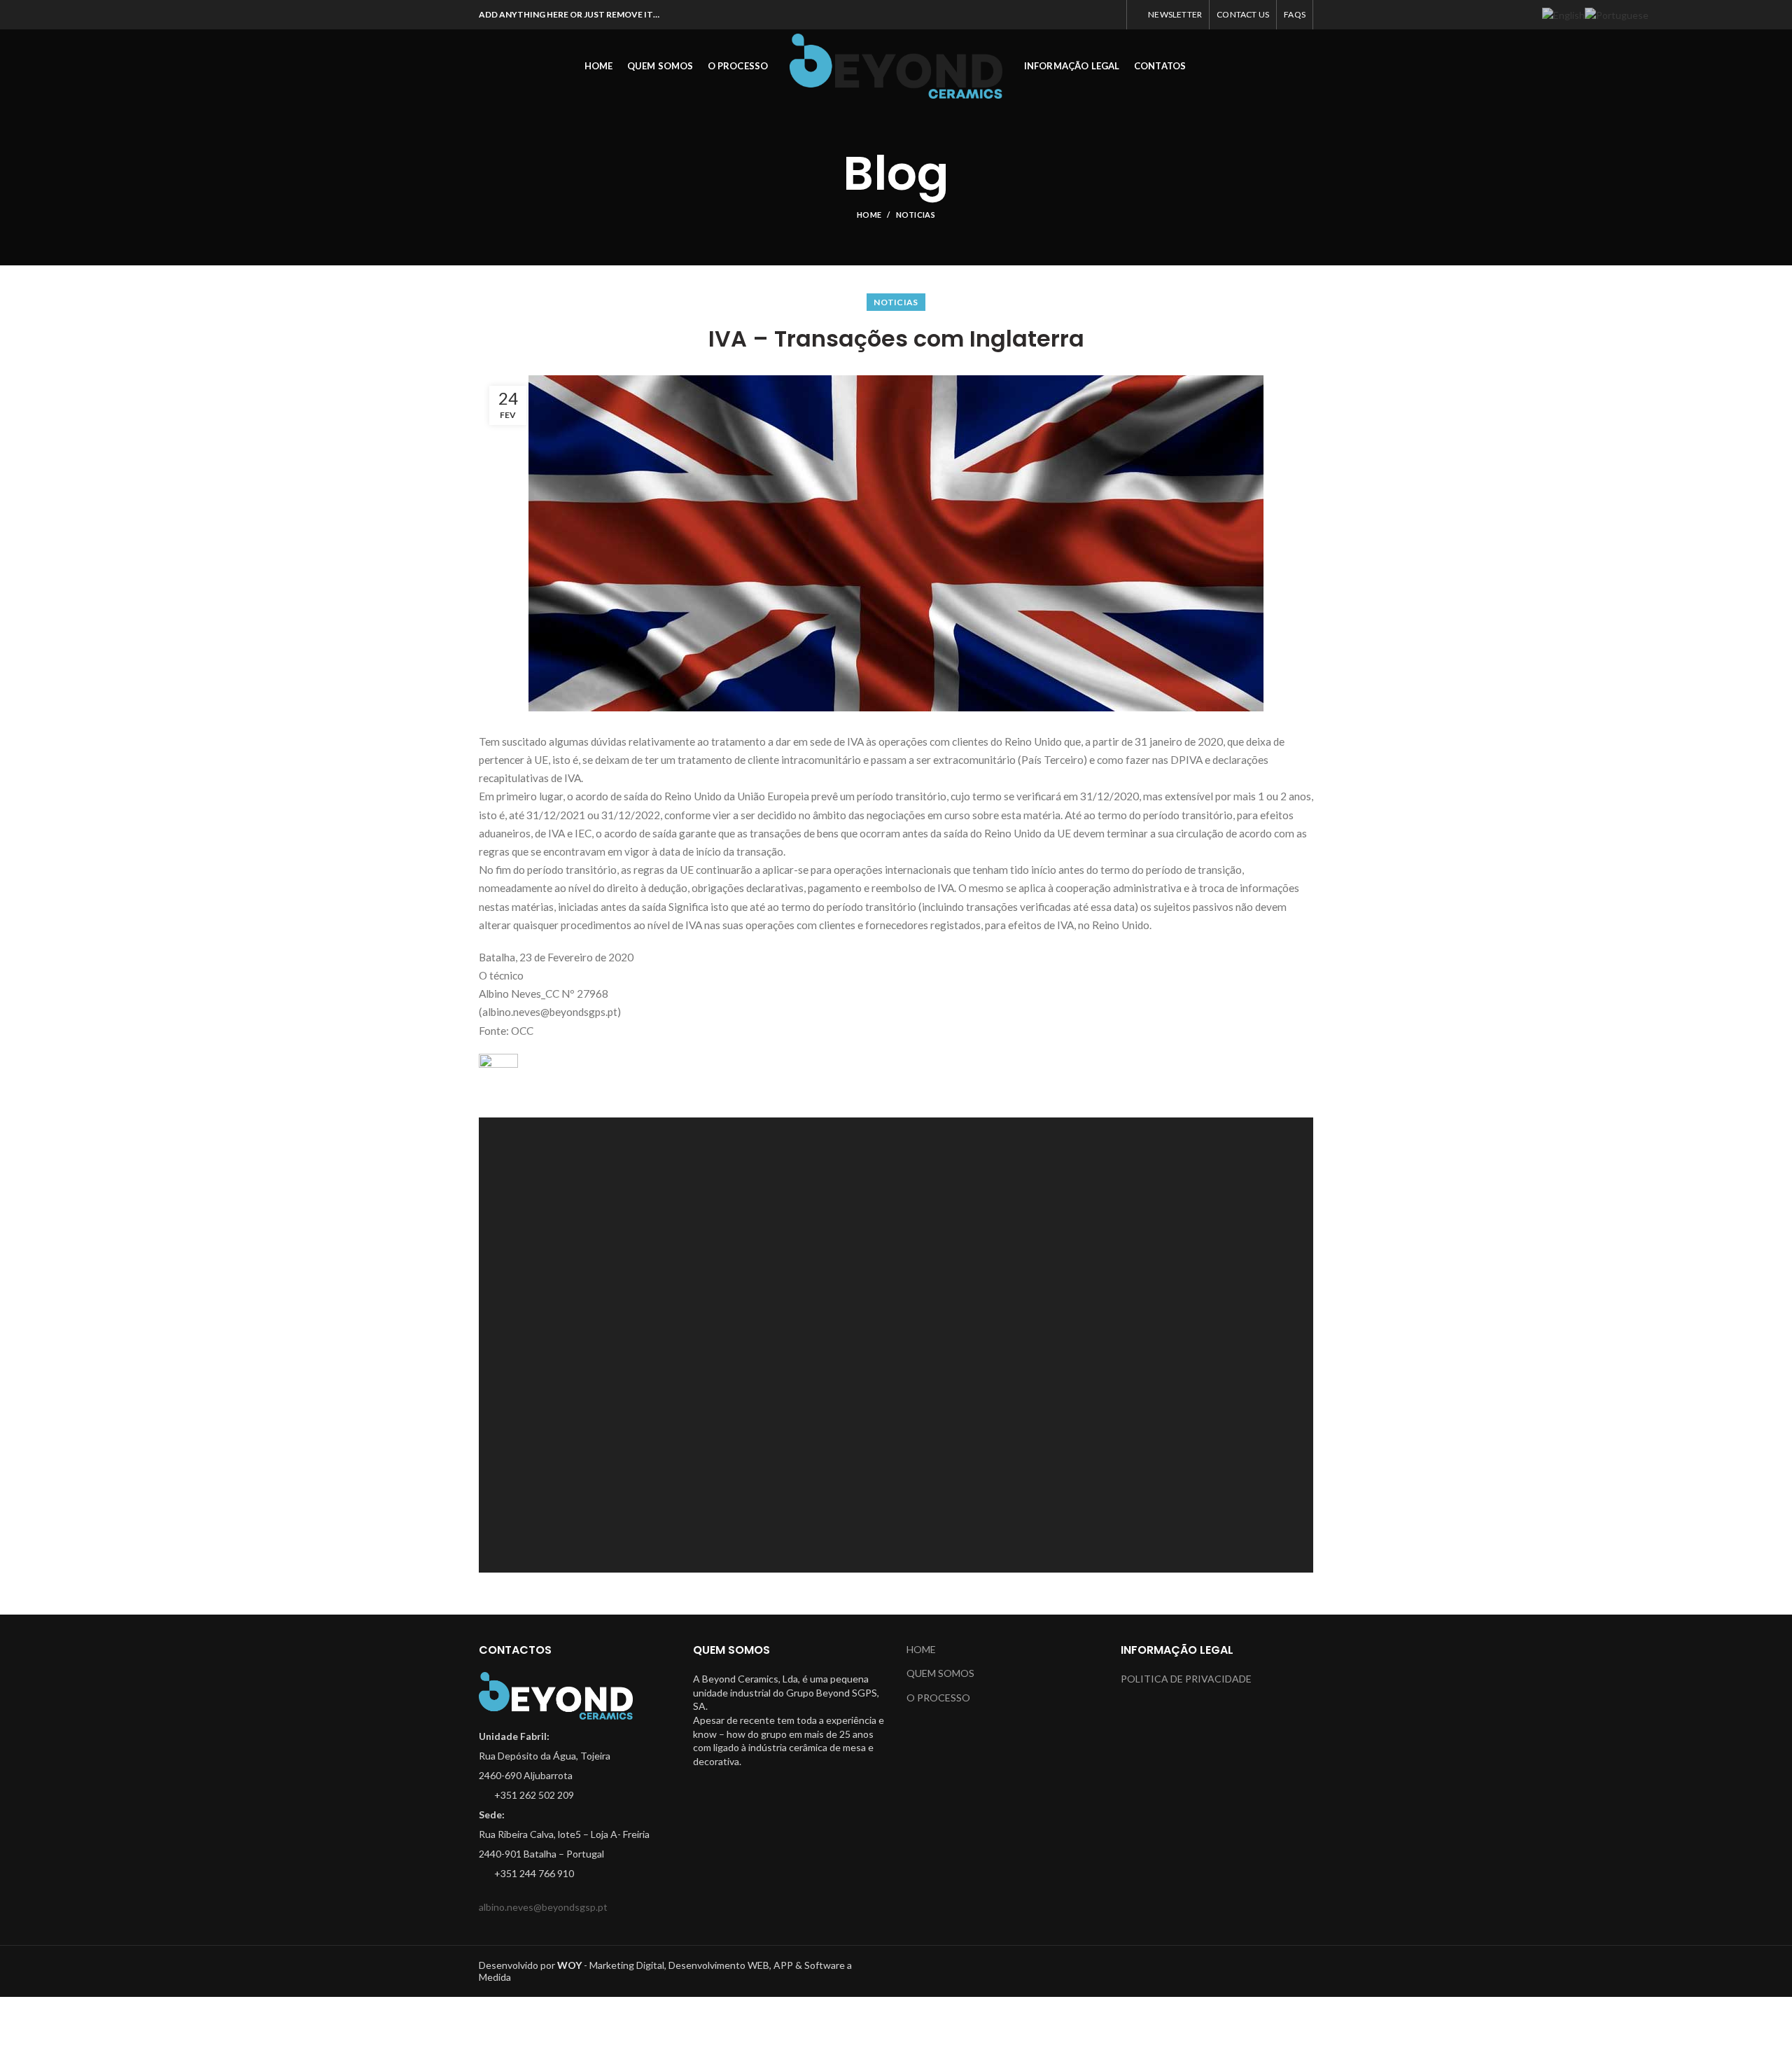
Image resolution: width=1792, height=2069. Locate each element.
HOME (921, 1649)
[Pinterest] (1111, 15)
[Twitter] (1058, 15)
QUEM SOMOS (940, 1673)
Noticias (916, 215)
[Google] (1076, 15)
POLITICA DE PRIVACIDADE (1186, 1679)
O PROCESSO (938, 1698)
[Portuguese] (1617, 14)
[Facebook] (1041, 15)
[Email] (1093, 15)
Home (869, 215)
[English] (1563, 14)
